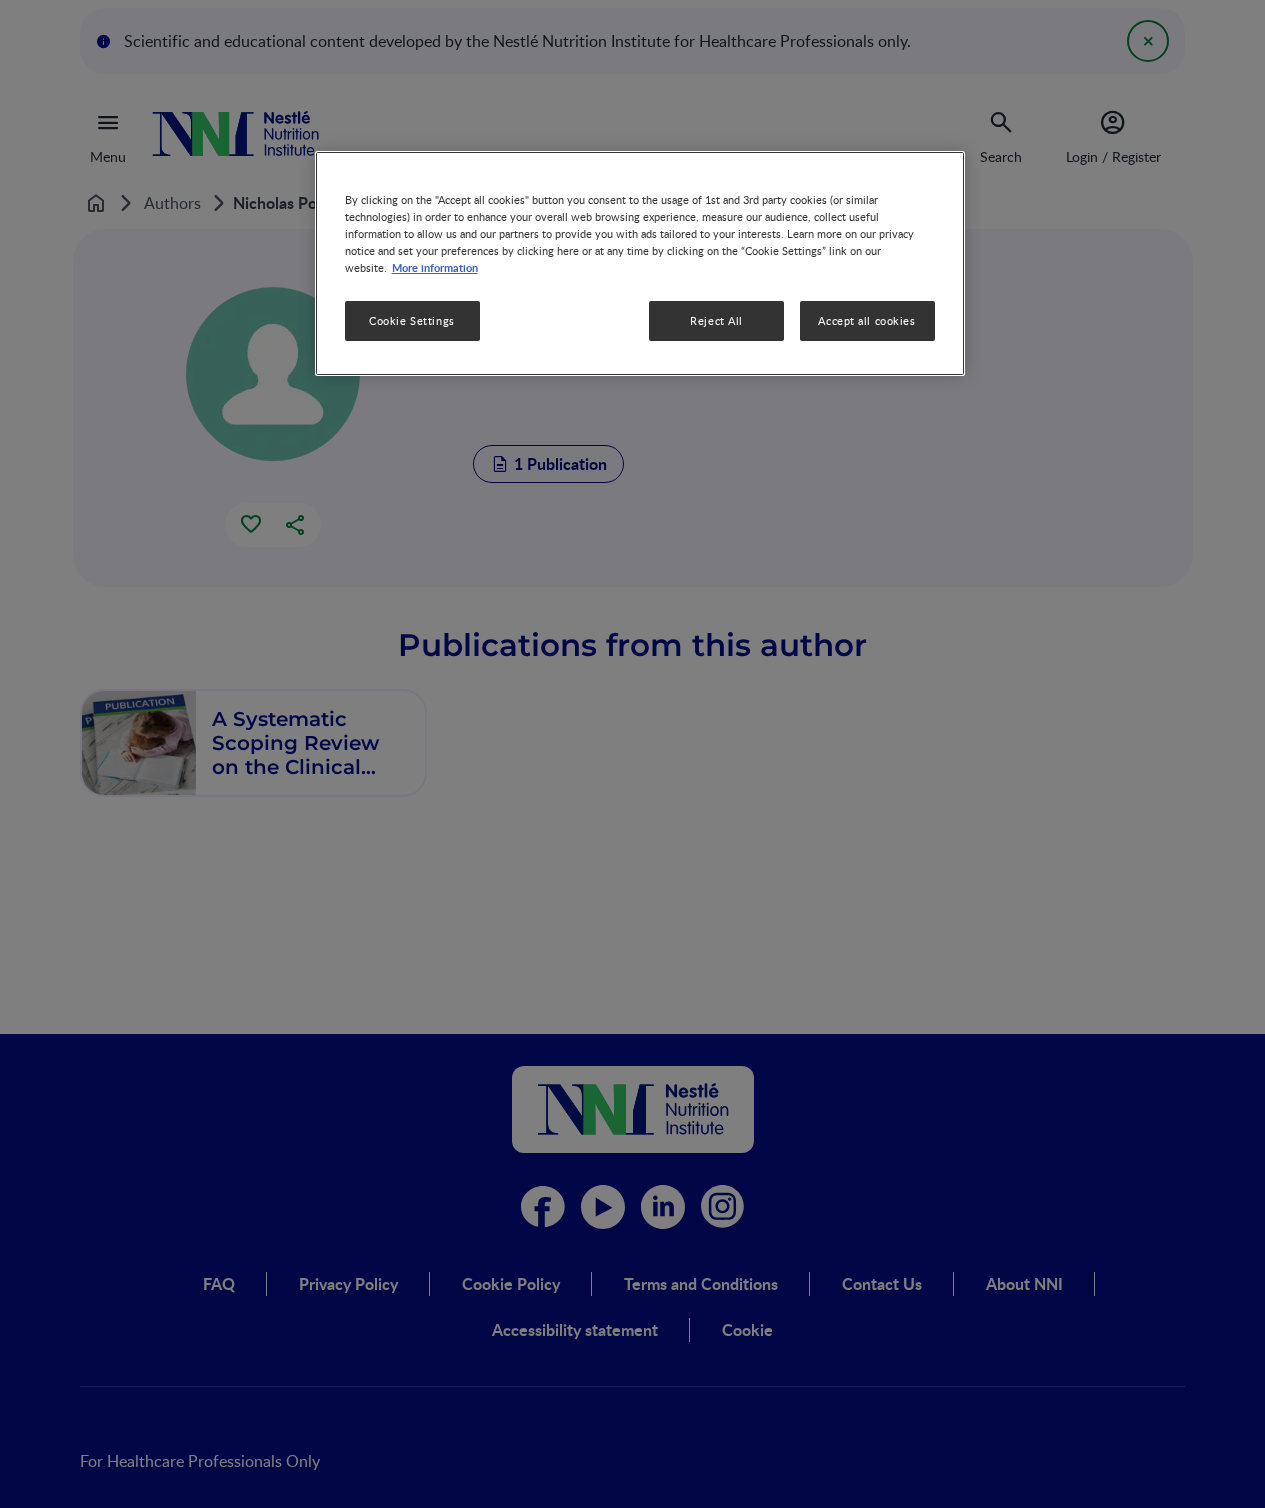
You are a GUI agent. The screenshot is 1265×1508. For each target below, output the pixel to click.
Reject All (716, 320)
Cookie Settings (412, 320)
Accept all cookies (866, 320)
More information (435, 267)
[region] (640, 263)
